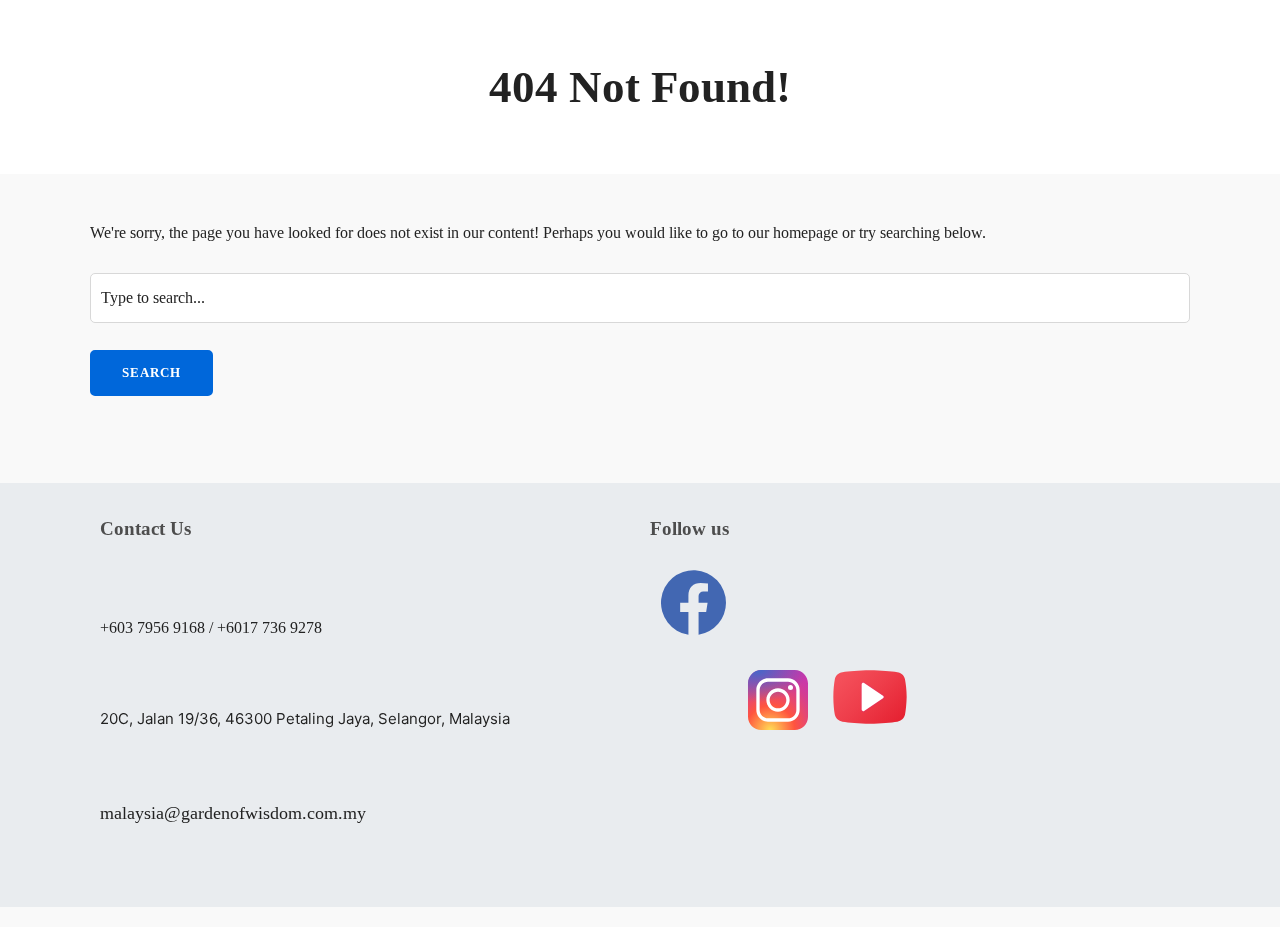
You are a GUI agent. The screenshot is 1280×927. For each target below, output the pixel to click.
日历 (1129, 57)
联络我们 (411, 112)
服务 (605, 57)
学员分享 (865, 57)
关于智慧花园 (499, 57)
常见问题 (1041, 57)
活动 (953, 57)
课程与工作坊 (726, 57)
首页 (393, 57)
